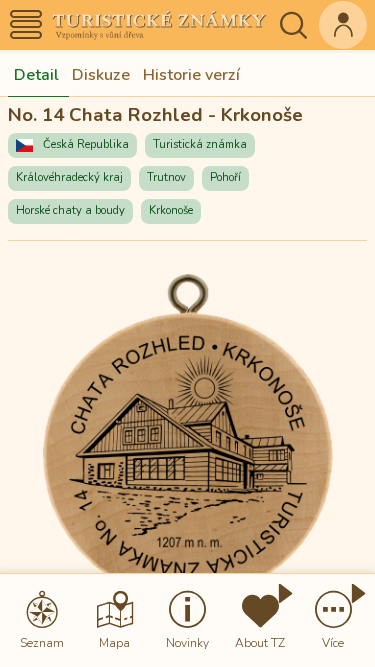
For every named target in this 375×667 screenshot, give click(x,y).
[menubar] (187, 620)
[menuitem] (42, 620)
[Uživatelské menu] (343, 25)
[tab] (37, 75)
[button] (26, 25)
